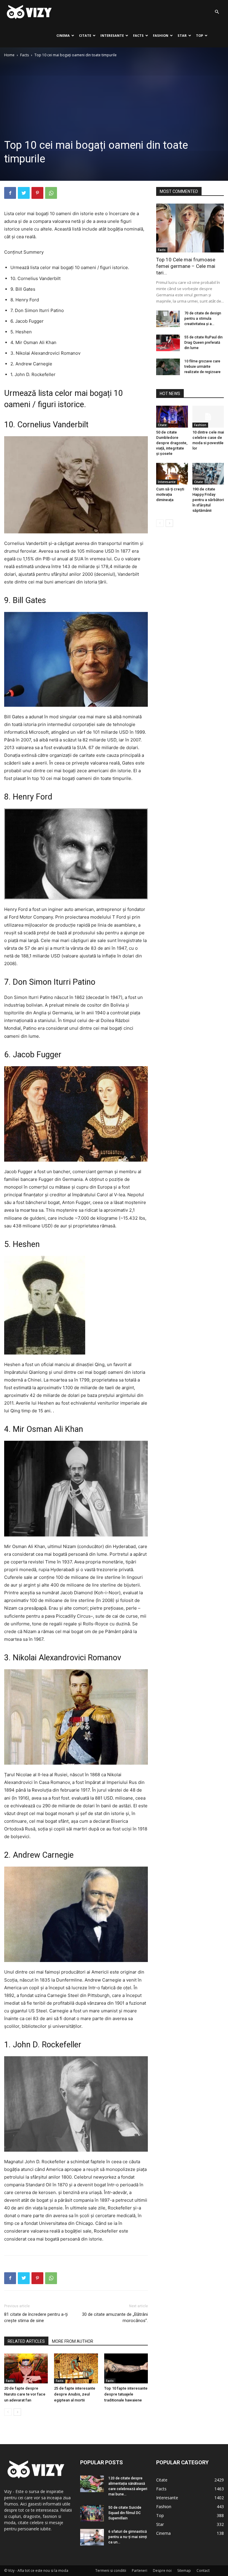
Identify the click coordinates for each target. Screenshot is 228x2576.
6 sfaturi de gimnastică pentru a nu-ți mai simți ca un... (128, 2537)
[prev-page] (8, 2412)
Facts (138, 35)
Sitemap (184, 2571)
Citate (85, 35)
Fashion (161, 35)
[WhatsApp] (51, 193)
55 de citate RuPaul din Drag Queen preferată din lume (204, 343)
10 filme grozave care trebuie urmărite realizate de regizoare (202, 367)
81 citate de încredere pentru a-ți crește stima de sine (36, 2317)
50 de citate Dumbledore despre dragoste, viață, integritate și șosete (172, 443)
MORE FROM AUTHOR (73, 2341)
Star (182, 35)
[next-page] (17, 2412)
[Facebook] (10, 193)
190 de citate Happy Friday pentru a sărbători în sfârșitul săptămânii (208, 500)
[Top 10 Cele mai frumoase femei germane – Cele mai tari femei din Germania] (190, 228)
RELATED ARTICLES (26, 2341)
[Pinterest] (37, 193)
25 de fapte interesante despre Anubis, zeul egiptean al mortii (75, 2394)
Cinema (63, 35)
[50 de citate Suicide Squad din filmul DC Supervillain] (92, 2513)
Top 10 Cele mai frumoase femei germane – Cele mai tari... (186, 266)
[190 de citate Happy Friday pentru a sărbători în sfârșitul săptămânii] (208, 474)
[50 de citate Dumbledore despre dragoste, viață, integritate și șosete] (172, 416)
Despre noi (162, 2571)
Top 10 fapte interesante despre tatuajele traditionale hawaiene (126, 2394)
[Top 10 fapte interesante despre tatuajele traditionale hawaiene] (126, 2368)
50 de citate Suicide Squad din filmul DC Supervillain (125, 2513)
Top (199, 35)
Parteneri (140, 2571)
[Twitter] (24, 193)
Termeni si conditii (111, 2571)
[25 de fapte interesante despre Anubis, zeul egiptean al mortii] (76, 2368)
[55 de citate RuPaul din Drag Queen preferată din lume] (168, 343)
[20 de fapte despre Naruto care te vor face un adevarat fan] (26, 2368)
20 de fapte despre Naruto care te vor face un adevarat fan (25, 2394)
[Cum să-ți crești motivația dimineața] (172, 474)
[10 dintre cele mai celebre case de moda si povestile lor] (208, 416)
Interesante (112, 35)
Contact (203, 2571)
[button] (217, 12)
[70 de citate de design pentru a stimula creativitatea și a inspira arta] (168, 319)
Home (9, 55)
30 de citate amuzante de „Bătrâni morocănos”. (115, 2317)
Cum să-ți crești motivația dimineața (170, 494)
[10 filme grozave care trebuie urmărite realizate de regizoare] (168, 367)
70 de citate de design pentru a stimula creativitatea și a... (203, 319)
